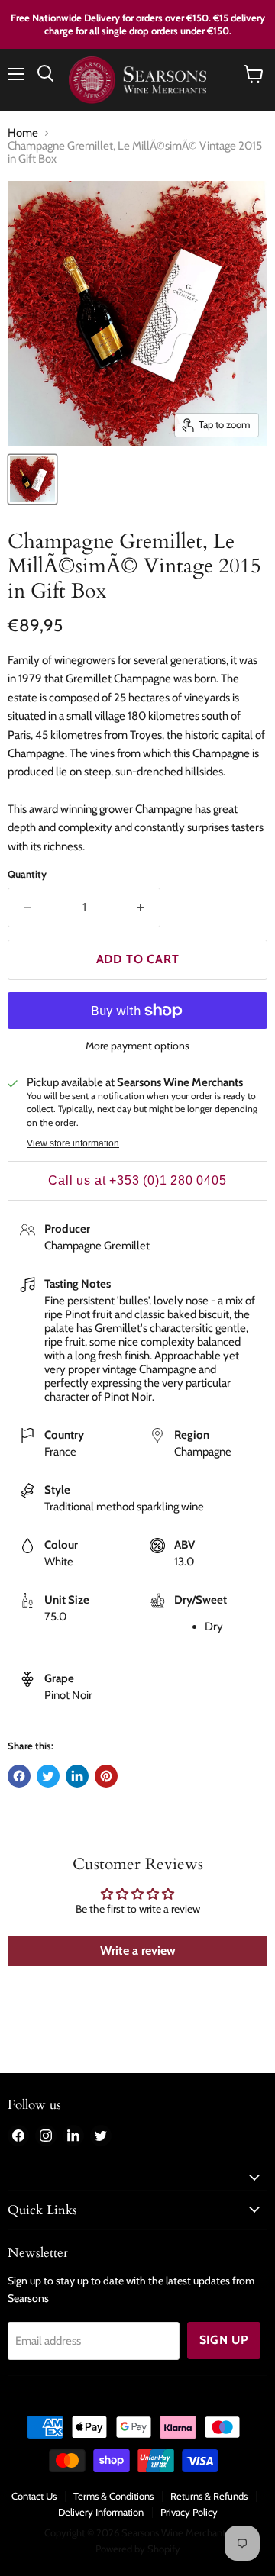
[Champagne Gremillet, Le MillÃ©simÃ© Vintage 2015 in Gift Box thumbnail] (32, 479)
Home (23, 133)
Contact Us (34, 2496)
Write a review (138, 1951)
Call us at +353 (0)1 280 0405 (137, 1180)
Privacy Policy (189, 2512)
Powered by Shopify (138, 2549)
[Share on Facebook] (19, 1776)
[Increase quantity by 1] (141, 908)
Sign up (224, 2340)
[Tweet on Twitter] (48, 1776)
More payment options (137, 1046)
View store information (73, 1143)
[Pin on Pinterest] (106, 1776)
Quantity (27, 874)
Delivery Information (101, 2512)
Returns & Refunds (209, 2496)
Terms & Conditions (113, 2496)
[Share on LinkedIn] (77, 1776)
